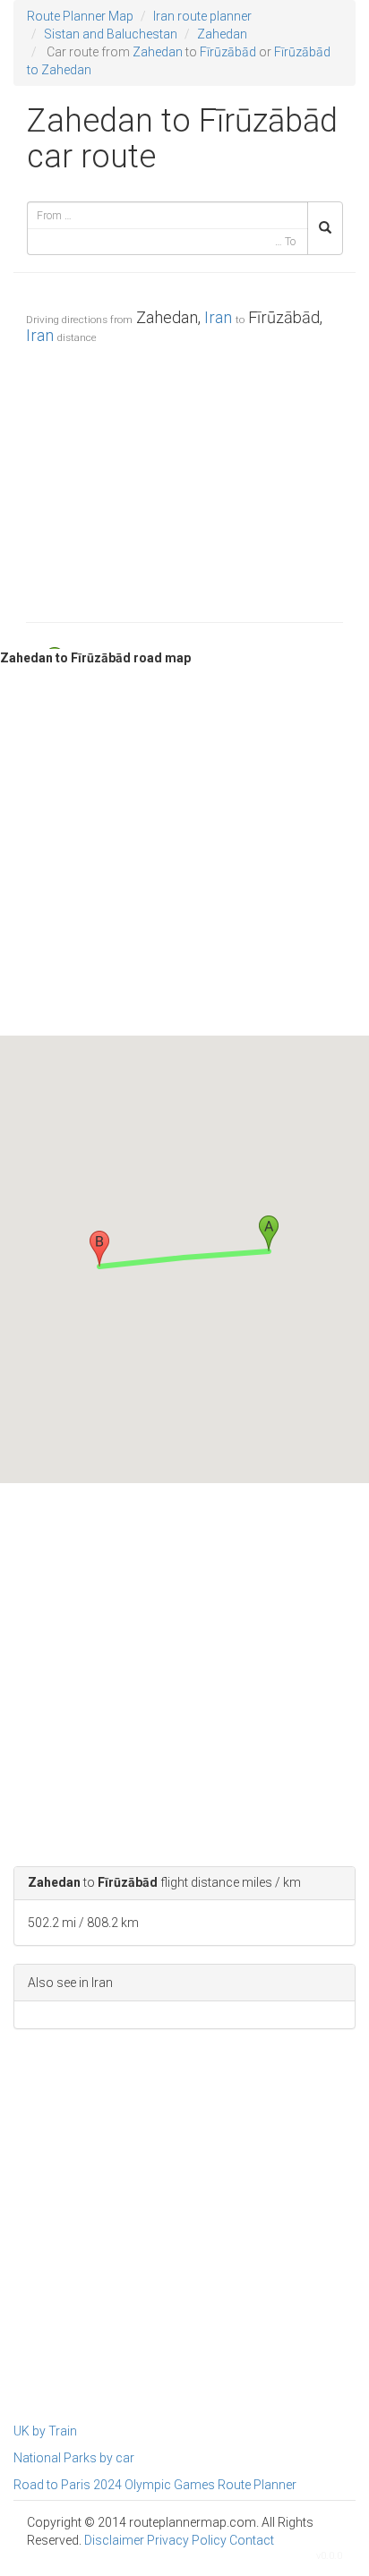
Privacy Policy (187, 2540)
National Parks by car (74, 2458)
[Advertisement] (184, 479)
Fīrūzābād (228, 52)
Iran (218, 317)
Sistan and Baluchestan (111, 34)
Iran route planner (202, 16)
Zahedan (222, 34)
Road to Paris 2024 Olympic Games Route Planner (155, 2485)
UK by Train (45, 2431)
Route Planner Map (80, 16)
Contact (252, 2540)
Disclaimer (114, 2540)
